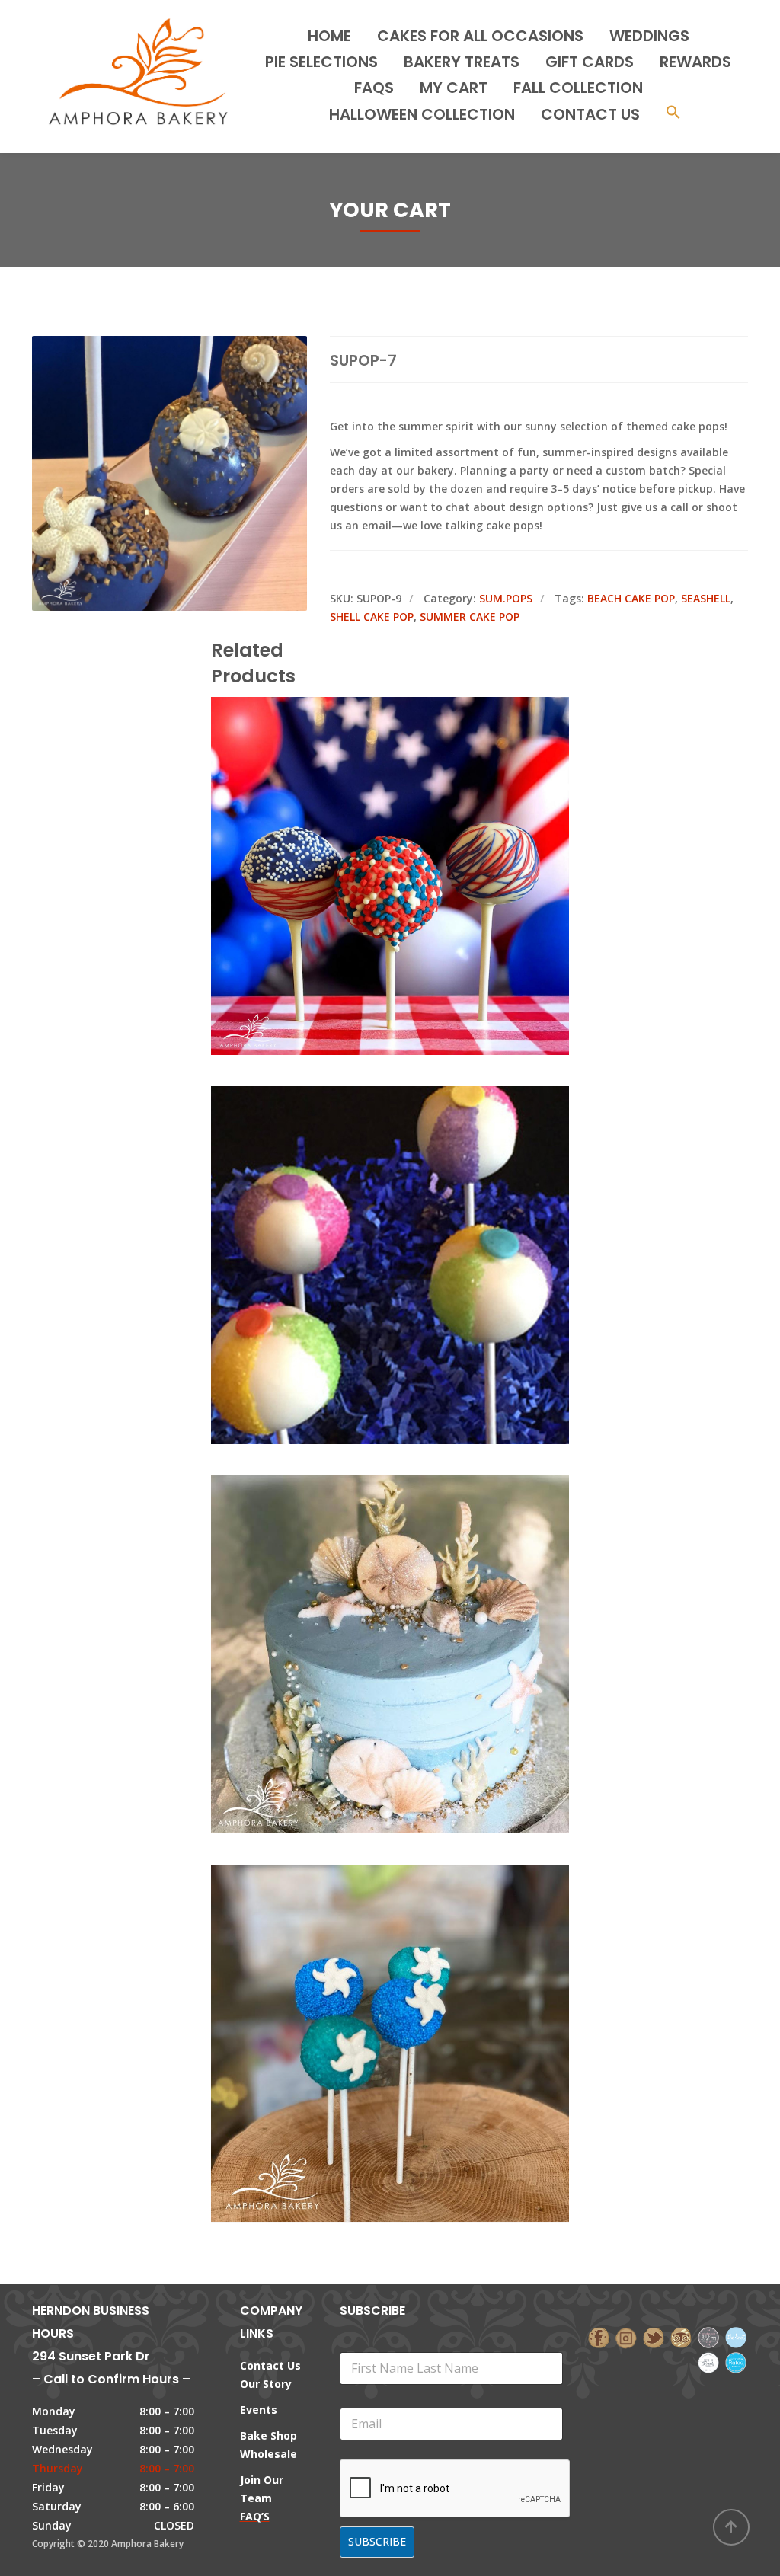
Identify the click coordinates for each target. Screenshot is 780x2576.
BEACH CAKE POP (631, 598)
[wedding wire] (736, 2362)
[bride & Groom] (708, 2336)
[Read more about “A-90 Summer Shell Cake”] (416, 1603)
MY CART (454, 88)
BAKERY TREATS (462, 62)
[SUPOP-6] (364, 1214)
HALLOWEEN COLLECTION (422, 114)
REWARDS (695, 62)
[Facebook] (599, 2336)
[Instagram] (626, 2336)
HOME (329, 36)
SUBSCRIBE (377, 2541)
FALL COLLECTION (578, 88)
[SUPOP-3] (364, 825)
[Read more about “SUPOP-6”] (416, 1214)
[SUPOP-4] (364, 1993)
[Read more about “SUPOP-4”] (416, 1993)
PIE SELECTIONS (321, 62)
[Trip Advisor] (681, 2336)
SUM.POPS (506, 598)
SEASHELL (706, 598)
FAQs (374, 88)
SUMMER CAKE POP (470, 617)
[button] (673, 114)
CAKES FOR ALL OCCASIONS (480, 36)
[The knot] (736, 2336)
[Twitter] (654, 2336)
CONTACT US (590, 114)
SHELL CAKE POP (372, 617)
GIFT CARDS (590, 62)
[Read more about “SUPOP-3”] (416, 825)
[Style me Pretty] (708, 2362)
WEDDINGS (649, 36)
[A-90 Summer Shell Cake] (364, 1603)
